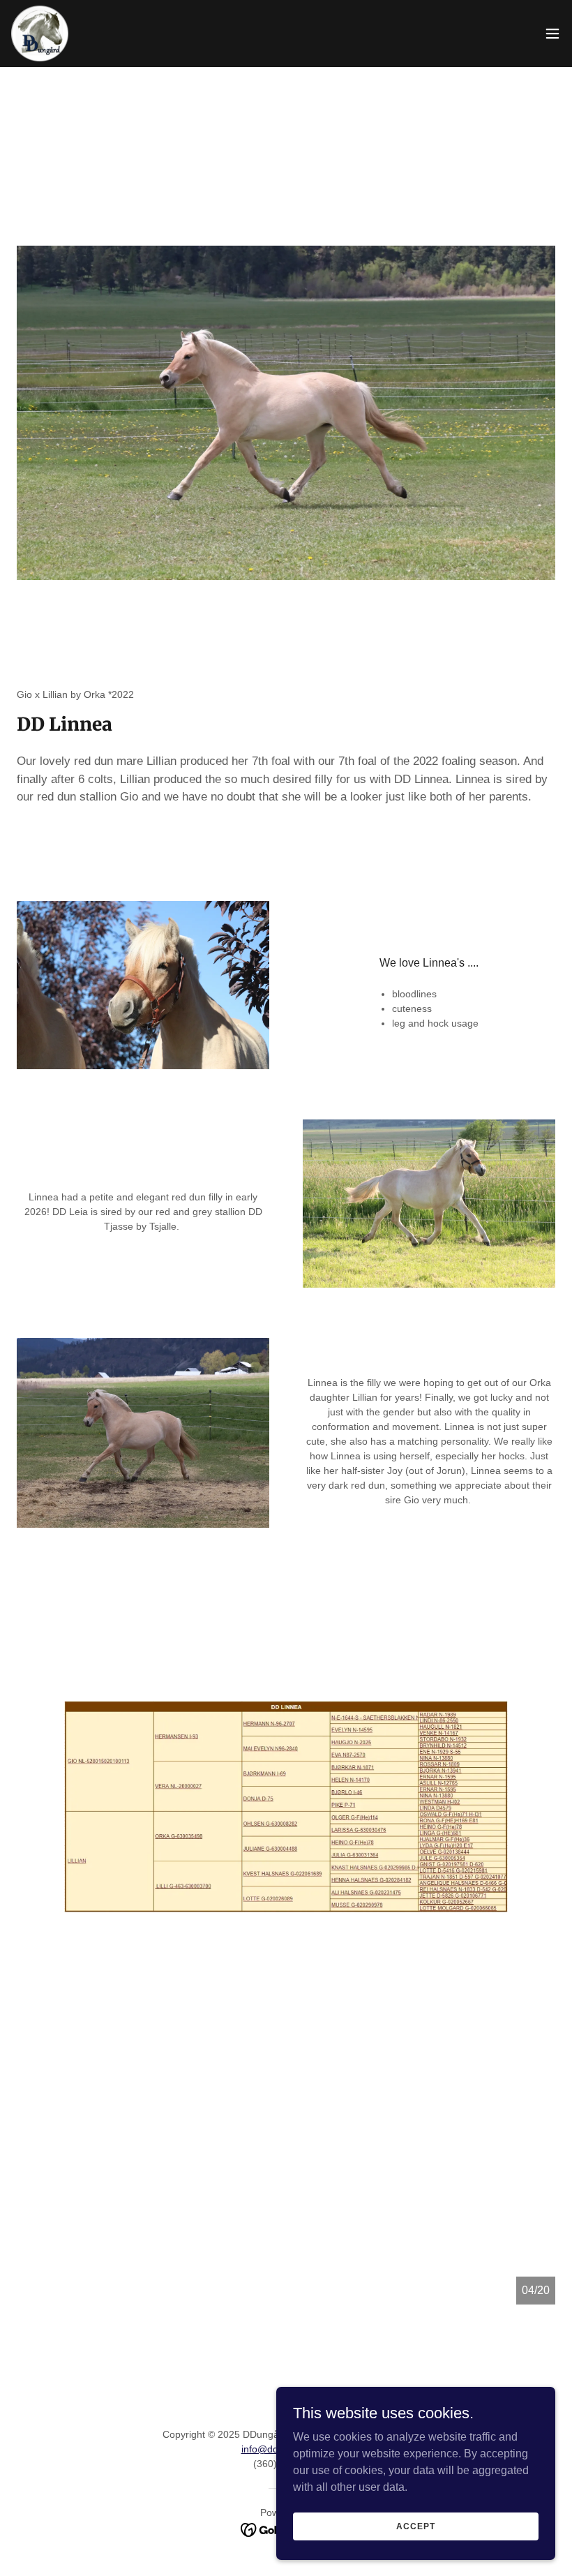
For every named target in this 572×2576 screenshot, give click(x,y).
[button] (552, 33)
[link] (40, 33)
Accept (415, 2526)
